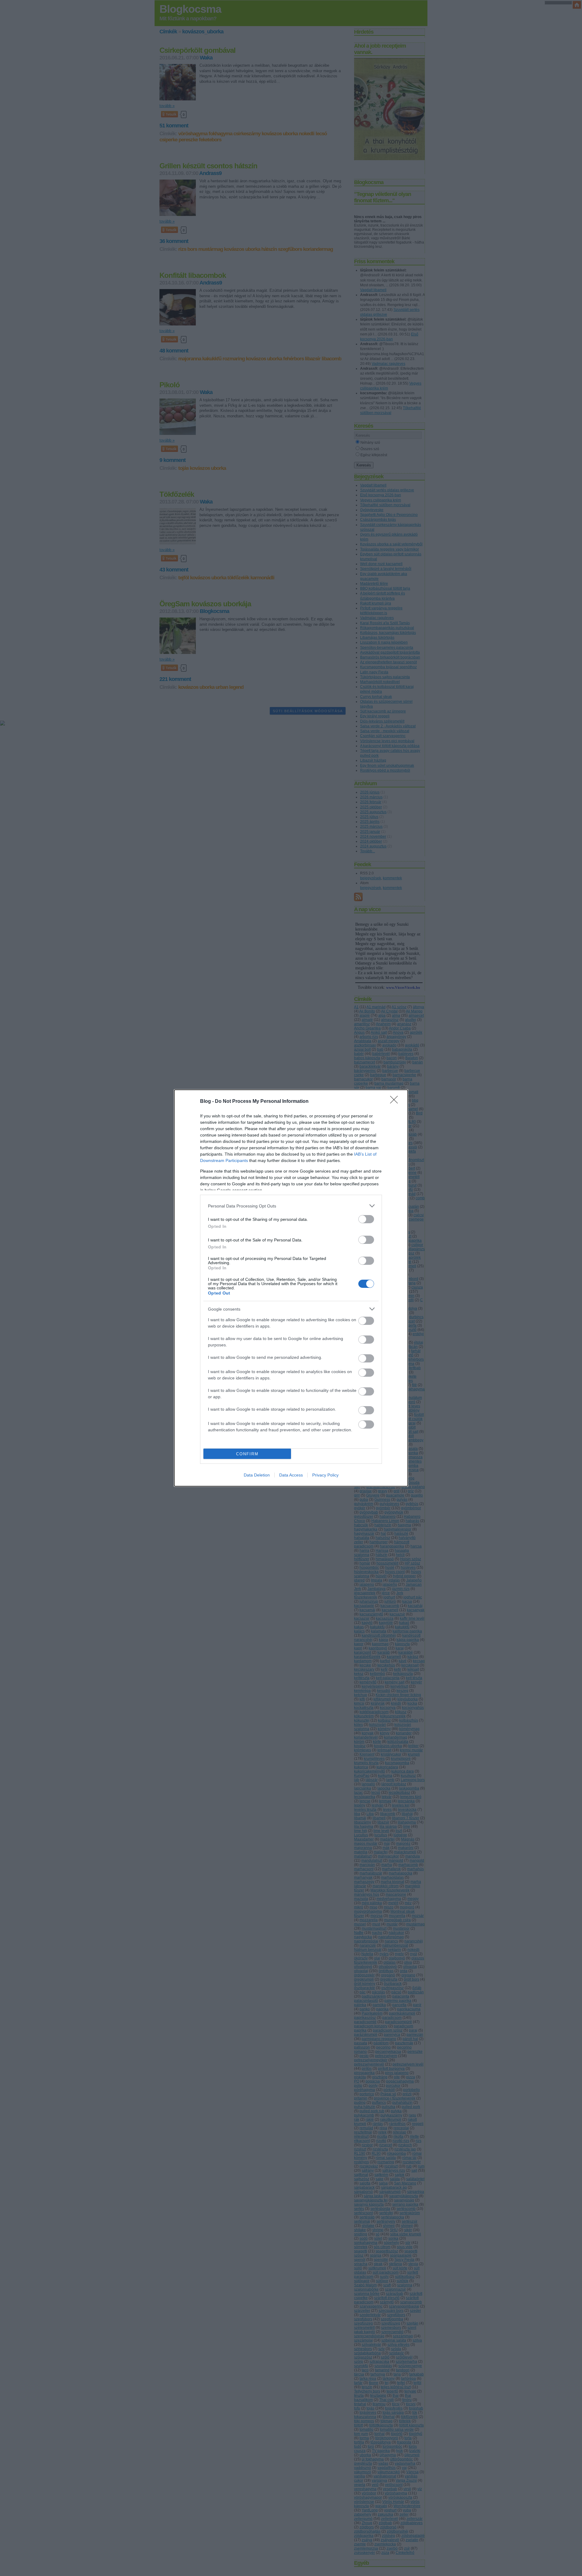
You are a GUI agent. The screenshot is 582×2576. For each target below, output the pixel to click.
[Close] (396, 1102)
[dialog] (291, 1288)
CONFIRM (247, 1454)
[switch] (366, 1219)
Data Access (291, 1475)
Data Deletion (257, 1475)
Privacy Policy (325, 1475)
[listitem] (291, 1206)
